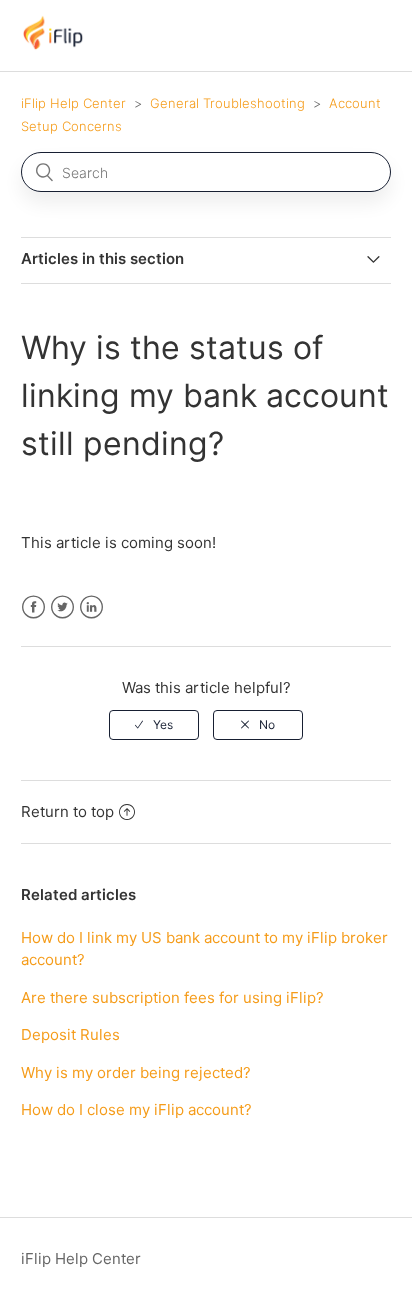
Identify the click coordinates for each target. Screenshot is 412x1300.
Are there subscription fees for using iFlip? (172, 997)
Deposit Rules (70, 1034)
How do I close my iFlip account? (136, 1109)
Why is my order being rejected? (136, 1072)
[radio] (154, 725)
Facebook (33, 607)
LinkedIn (91, 607)
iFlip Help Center (73, 103)
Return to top (67, 811)
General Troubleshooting (227, 103)
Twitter (62, 607)
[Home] (53, 45)
